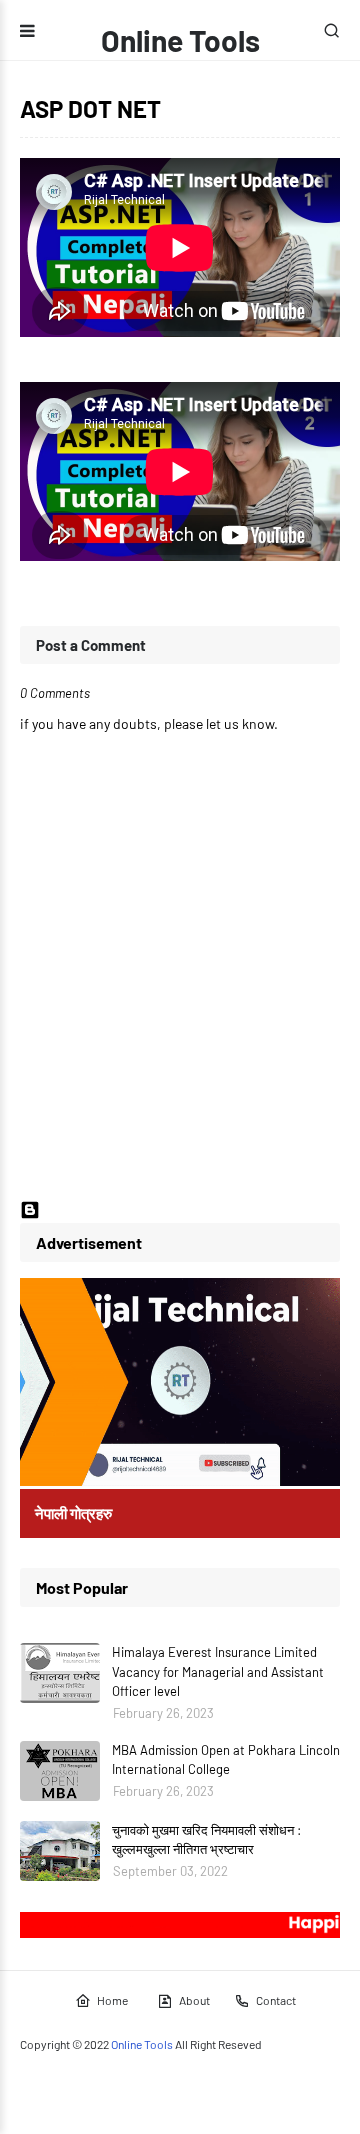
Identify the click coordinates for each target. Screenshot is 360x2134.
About (194, 2000)
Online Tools (180, 40)
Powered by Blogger (101, 1214)
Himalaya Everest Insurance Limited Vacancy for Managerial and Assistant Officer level (218, 1671)
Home (112, 2000)
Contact (276, 2000)
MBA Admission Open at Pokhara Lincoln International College (226, 1760)
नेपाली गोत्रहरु (73, 1513)
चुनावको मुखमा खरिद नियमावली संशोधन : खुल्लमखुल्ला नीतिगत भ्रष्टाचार (206, 1840)
